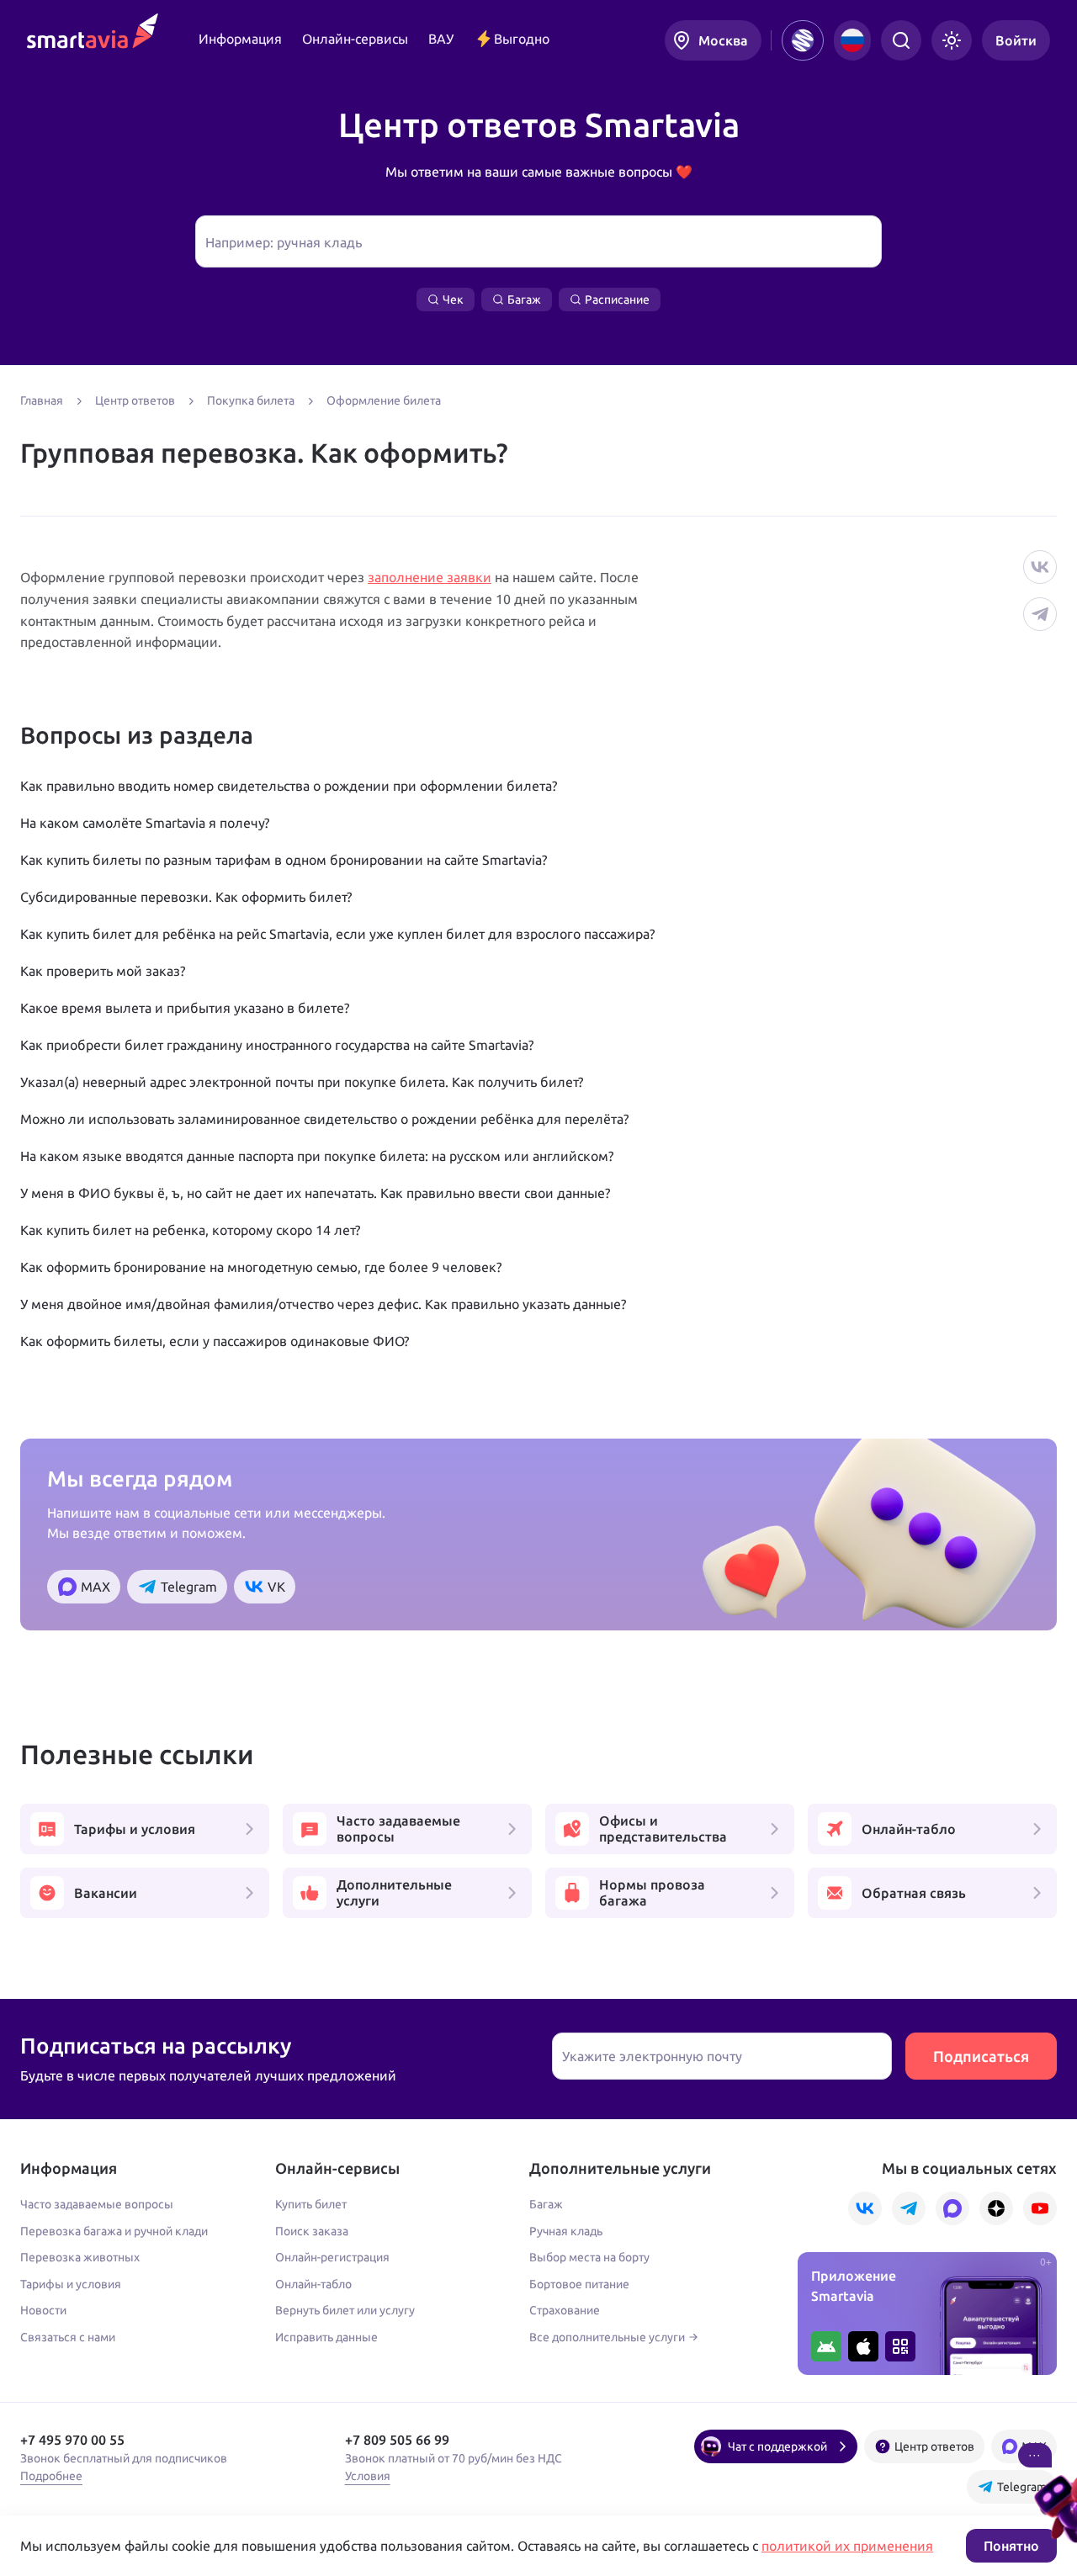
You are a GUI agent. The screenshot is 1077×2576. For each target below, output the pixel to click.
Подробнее (51, 2476)
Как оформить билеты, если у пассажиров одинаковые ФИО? (215, 1341)
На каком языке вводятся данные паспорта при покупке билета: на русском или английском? (317, 1156)
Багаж (524, 299)
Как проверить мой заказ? (103, 971)
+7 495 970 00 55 (72, 2440)
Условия (368, 2476)
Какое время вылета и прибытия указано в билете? (185, 1008)
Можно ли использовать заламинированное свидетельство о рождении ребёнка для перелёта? (324, 1119)
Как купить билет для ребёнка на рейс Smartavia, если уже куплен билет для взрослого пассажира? (337, 934)
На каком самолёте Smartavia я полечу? (145, 823)
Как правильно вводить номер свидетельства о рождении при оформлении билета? (289, 786)
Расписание (617, 299)
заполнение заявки (430, 577)
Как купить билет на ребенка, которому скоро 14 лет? (190, 1230)
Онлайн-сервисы (355, 39)
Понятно (1011, 2546)
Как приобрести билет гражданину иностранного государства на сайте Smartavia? (277, 1045)
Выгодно (522, 39)
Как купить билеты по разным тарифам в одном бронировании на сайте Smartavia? (284, 860)
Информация (240, 39)
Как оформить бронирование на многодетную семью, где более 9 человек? (261, 1267)
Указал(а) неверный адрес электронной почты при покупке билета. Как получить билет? (302, 1082)
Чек (453, 299)
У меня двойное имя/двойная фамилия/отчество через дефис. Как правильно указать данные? (323, 1304)
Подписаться (981, 2056)
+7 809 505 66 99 (397, 2440)
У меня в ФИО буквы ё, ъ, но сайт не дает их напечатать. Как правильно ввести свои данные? (315, 1193)
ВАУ (441, 39)
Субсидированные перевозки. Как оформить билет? (186, 897)
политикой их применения (847, 2546)
